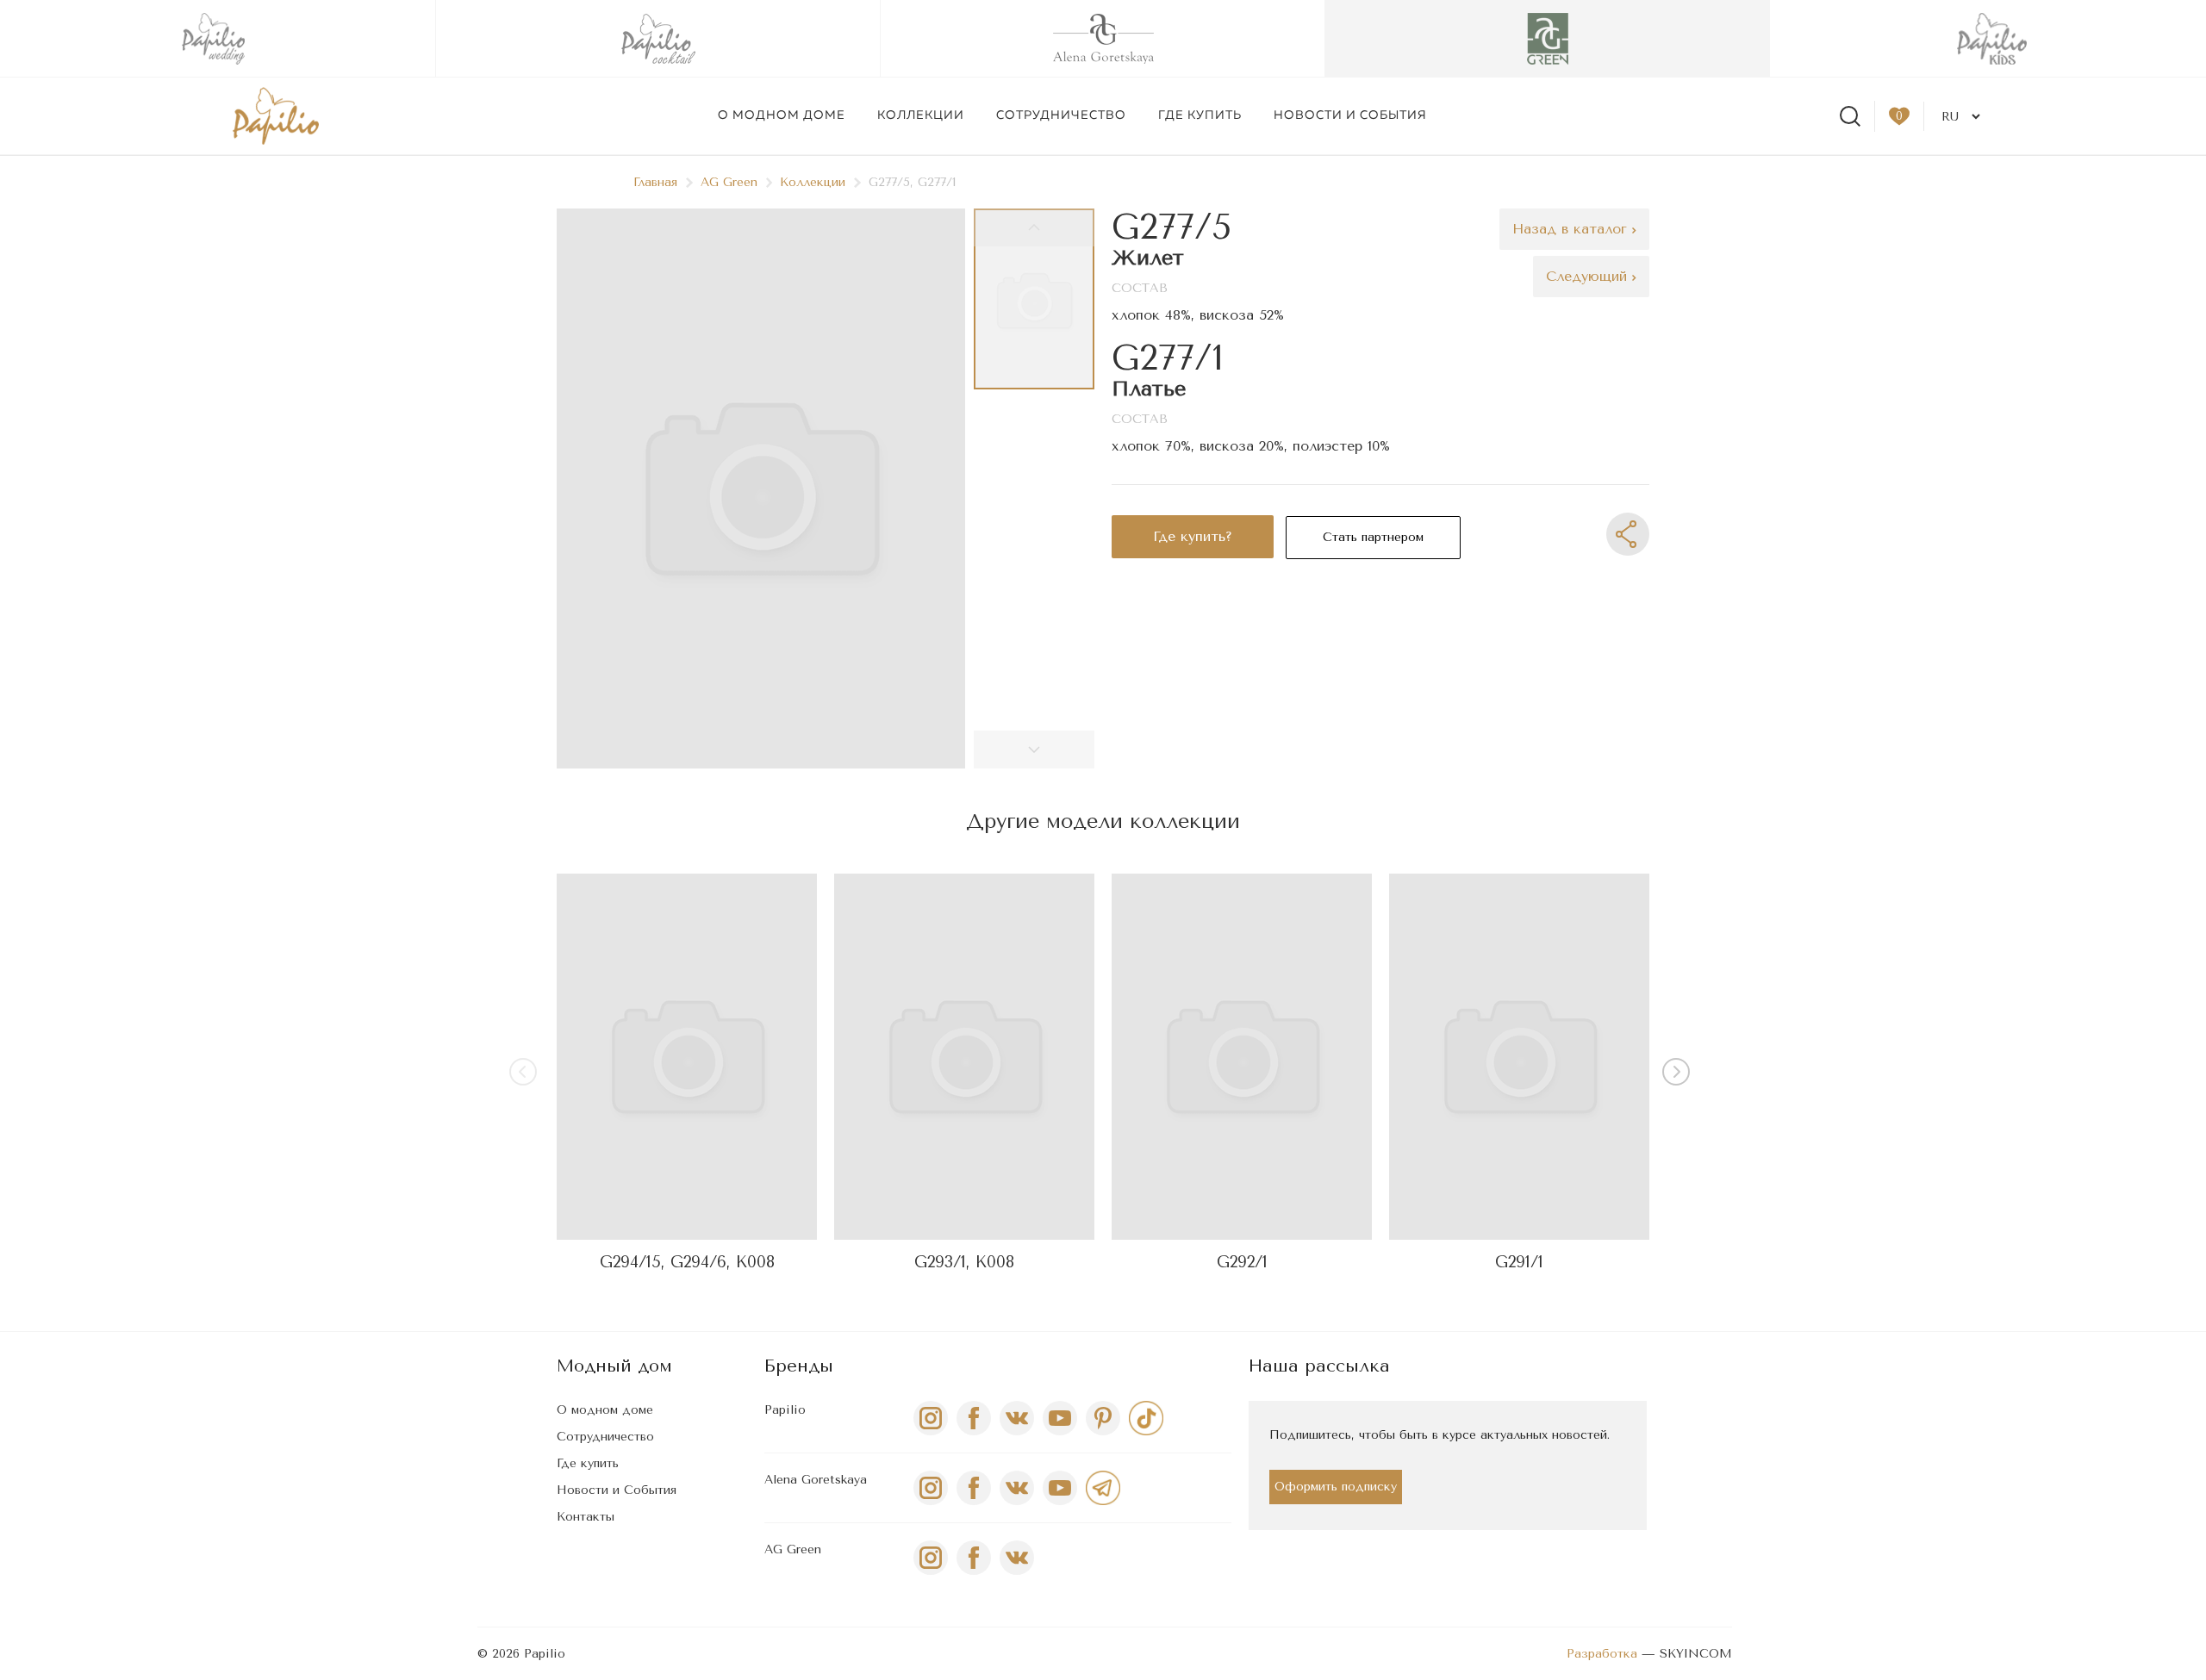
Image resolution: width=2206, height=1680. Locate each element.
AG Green (729, 182)
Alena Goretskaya (816, 1480)
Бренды (799, 1366)
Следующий (1589, 276)
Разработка (1602, 1654)
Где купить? (1193, 536)
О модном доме (782, 115)
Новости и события (1350, 115)
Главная (655, 182)
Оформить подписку (1336, 1487)
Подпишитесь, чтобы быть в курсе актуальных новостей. (1440, 1435)
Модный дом (614, 1366)
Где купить (1200, 115)
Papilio (785, 1410)
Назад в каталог (1572, 229)
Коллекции (921, 115)
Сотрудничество (1061, 115)
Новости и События (617, 1490)
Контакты (586, 1517)
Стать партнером (1373, 537)
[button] (1679, 1075)
